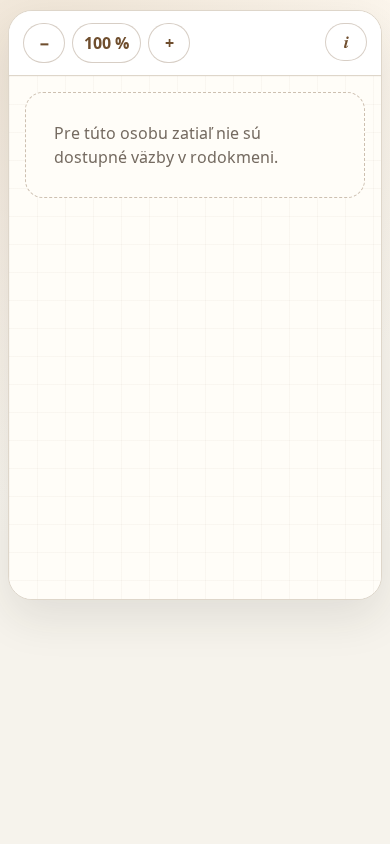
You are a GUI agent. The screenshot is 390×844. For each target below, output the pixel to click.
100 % (106, 43)
